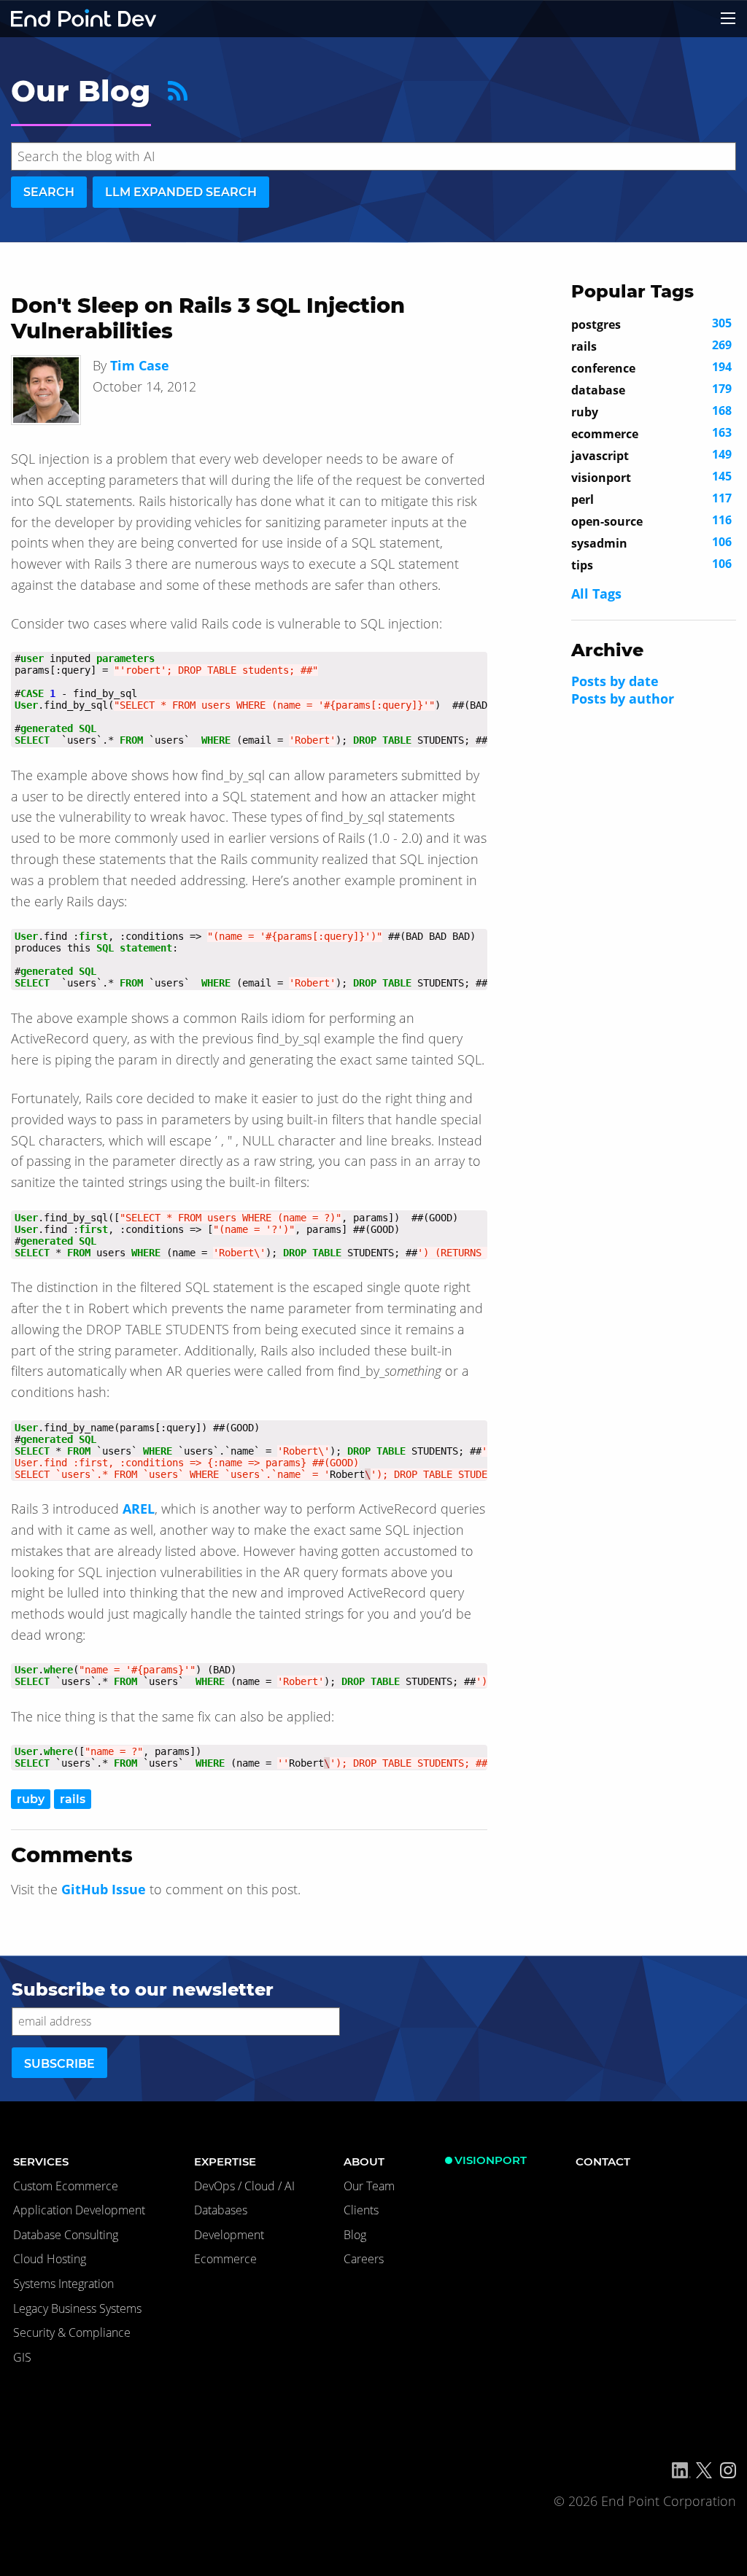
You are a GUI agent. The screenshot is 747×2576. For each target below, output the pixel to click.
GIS (22, 2357)
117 (651, 499)
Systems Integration (63, 2284)
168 (651, 411)
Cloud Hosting (50, 2259)
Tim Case (140, 365)
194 (651, 367)
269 (651, 346)
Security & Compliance (72, 2332)
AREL (139, 1509)
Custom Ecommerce (66, 2186)
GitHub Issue (104, 1889)
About (364, 2161)
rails (73, 1799)
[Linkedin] (681, 2470)
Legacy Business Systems (77, 2308)
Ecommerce (225, 2259)
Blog (355, 2235)
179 (651, 389)
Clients (361, 2210)
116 (651, 521)
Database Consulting (66, 2235)
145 (651, 477)
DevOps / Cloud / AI (244, 2186)
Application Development (79, 2210)
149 (651, 455)
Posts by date (615, 681)
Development (229, 2235)
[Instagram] (728, 2470)
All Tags (596, 594)
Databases (221, 2210)
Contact (603, 2161)
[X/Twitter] (704, 2470)
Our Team (369, 2186)
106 (651, 542)
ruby (31, 1799)
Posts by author (623, 699)
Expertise (225, 2161)
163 (651, 433)
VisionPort (491, 2160)
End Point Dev (84, 19)
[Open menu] (728, 18)
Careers (364, 2259)
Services (41, 2161)
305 (651, 324)
